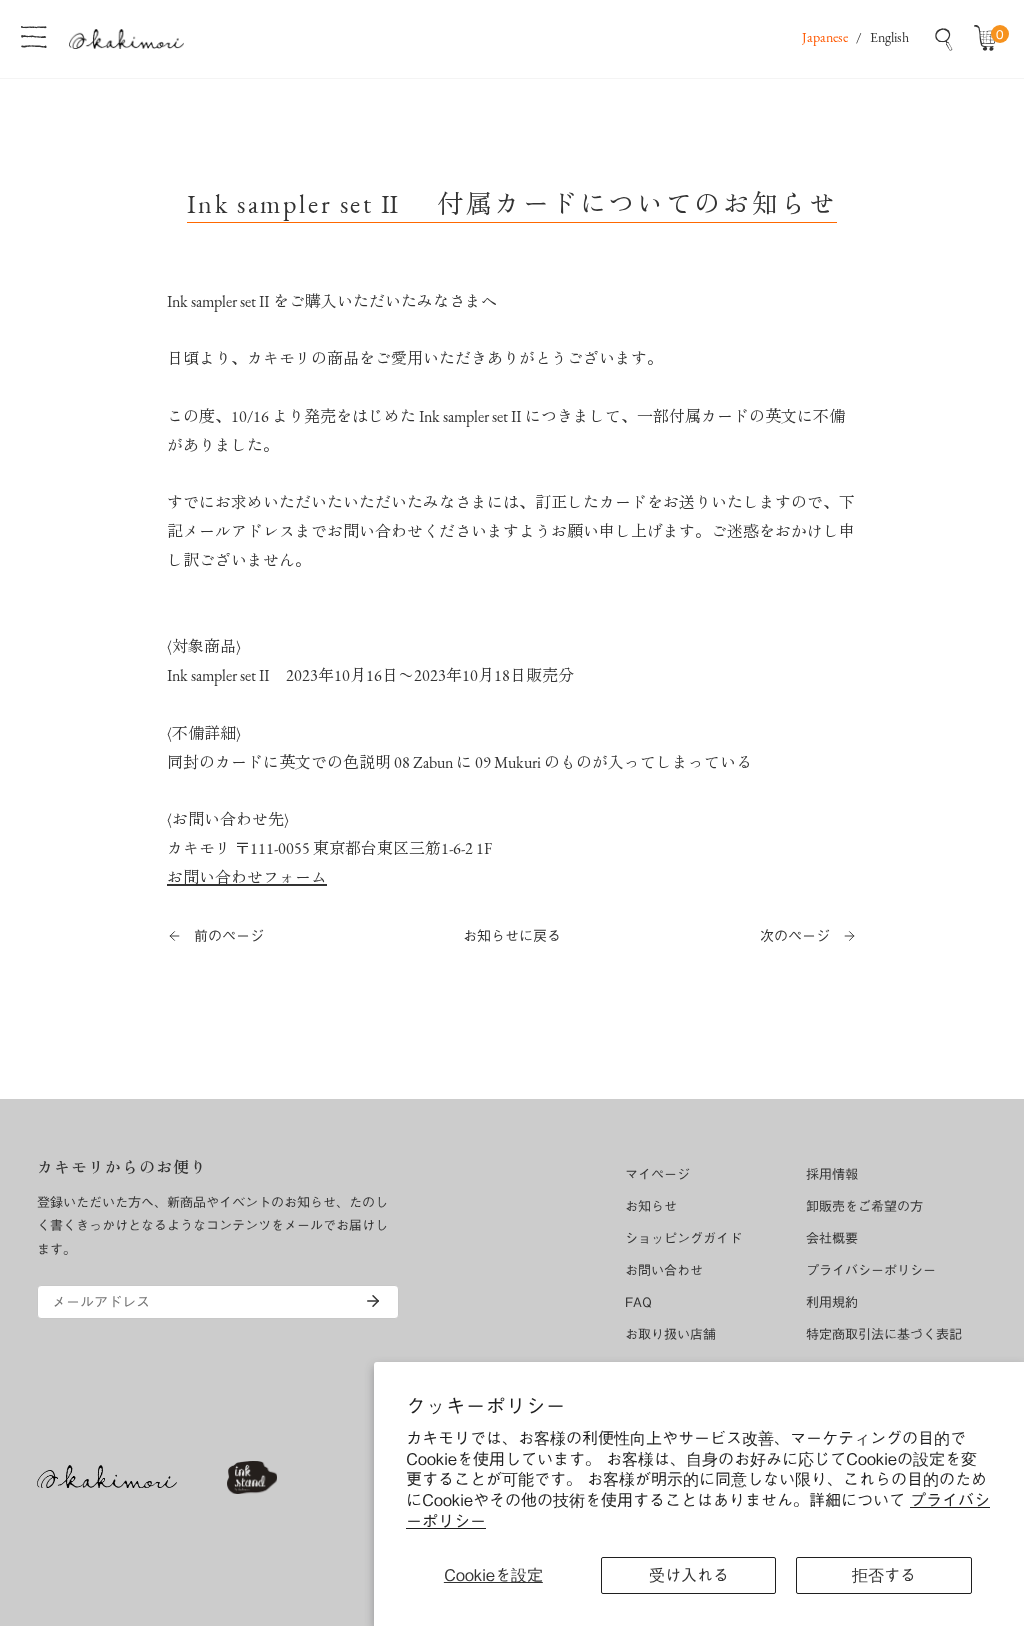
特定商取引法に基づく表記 (884, 1334)
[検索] (944, 39)
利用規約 (832, 1302)
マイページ (657, 1174)
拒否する (884, 1575)
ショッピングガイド (683, 1238)
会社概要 (832, 1238)
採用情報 (832, 1174)
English (889, 38)
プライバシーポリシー (871, 1270)
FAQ (638, 1302)
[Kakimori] (126, 38)
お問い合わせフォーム (247, 879)
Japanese (825, 38)
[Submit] (373, 1301)
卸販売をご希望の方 (864, 1206)
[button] (990, 39)
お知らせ (651, 1206)
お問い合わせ (664, 1270)
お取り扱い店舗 (670, 1334)
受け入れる (689, 1575)
